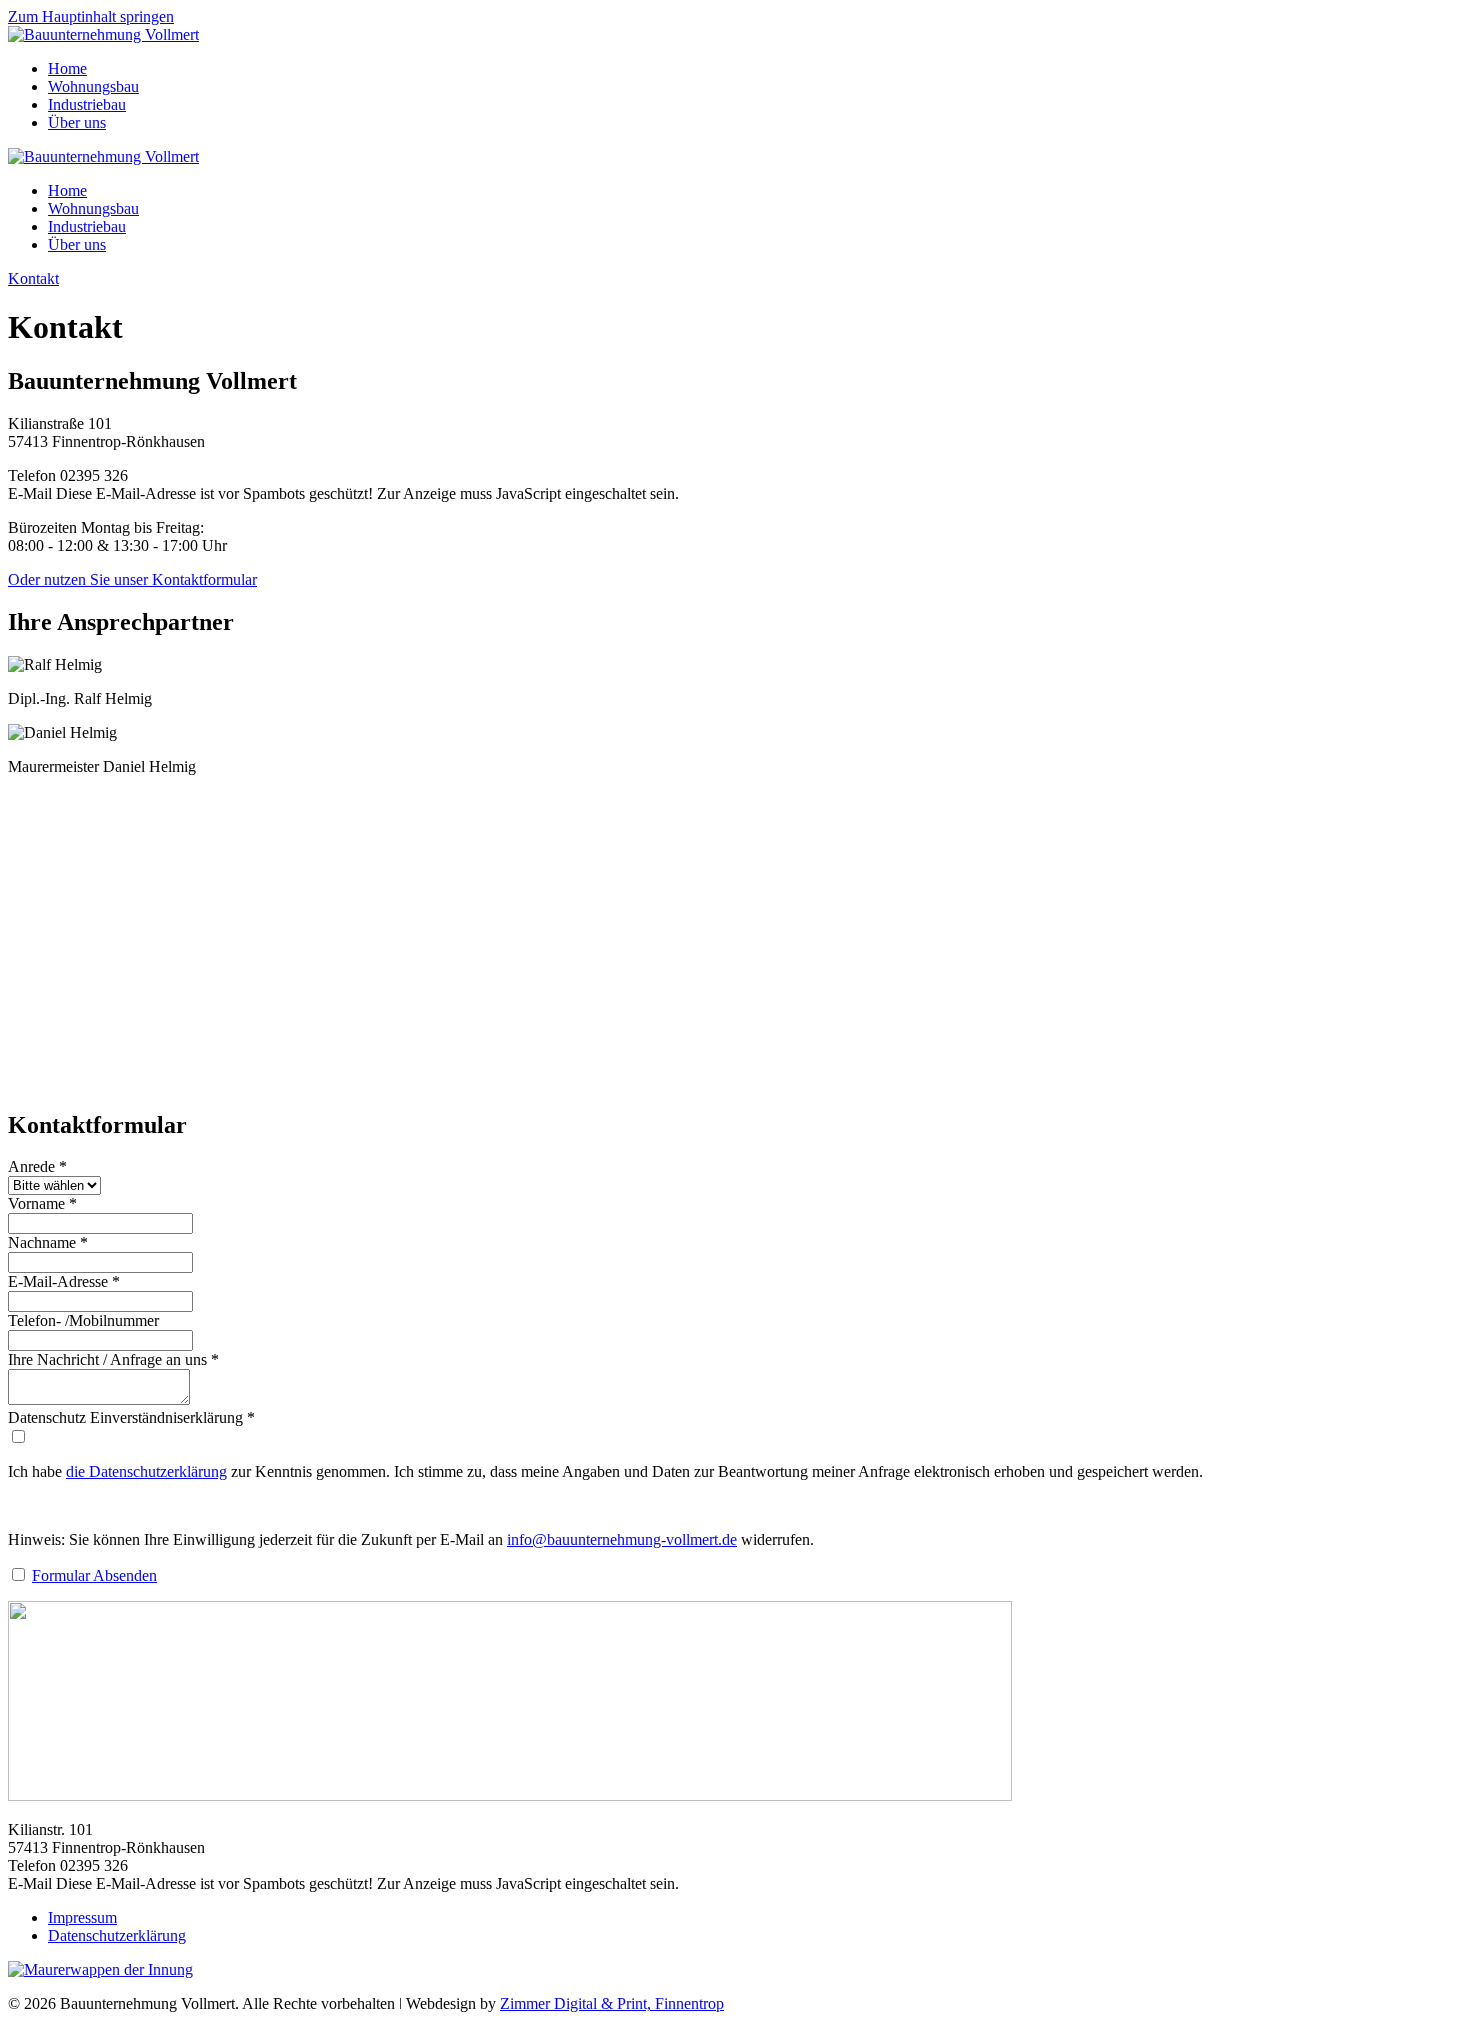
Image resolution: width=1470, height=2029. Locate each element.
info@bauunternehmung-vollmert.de (622, 1539)
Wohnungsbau (93, 86)
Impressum (82, 1917)
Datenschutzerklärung (117, 1935)
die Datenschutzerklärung (146, 1471)
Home (67, 68)
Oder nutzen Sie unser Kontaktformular (132, 579)
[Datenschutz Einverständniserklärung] (18, 1437)
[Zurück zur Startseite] (103, 34)
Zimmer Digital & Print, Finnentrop (612, 2003)
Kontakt (33, 278)
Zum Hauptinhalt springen (91, 16)
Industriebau (87, 104)
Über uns (77, 122)
